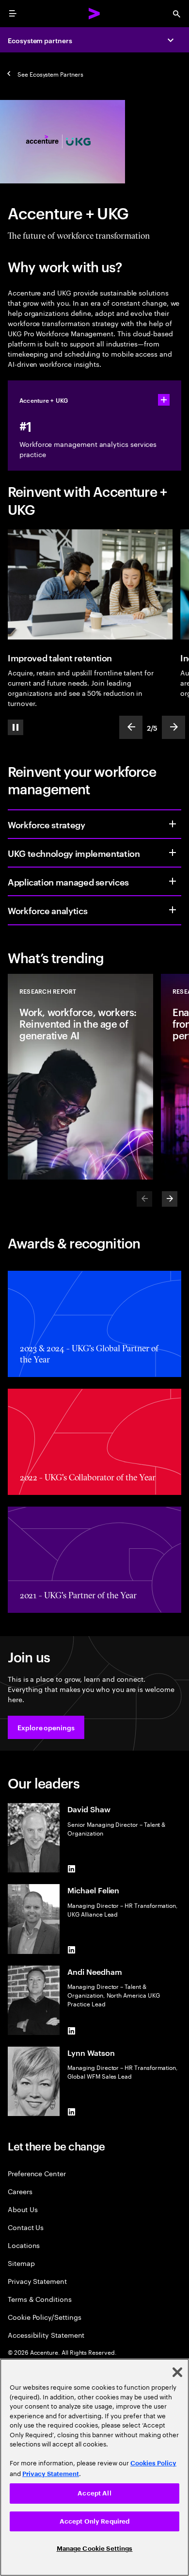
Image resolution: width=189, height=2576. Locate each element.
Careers (20, 2191)
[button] (46, 1727)
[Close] (177, 2372)
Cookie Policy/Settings (44, 2317)
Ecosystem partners (40, 40)
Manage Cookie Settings (95, 2549)
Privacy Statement (37, 2281)
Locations (24, 2245)
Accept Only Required (95, 2521)
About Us (23, 2209)
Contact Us (26, 2227)
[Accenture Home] (94, 14)
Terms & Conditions (40, 2299)
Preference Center (37, 2173)
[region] (94, 2467)
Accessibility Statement (46, 2335)
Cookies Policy (153, 2463)
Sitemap (21, 2263)
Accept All (94, 2493)
